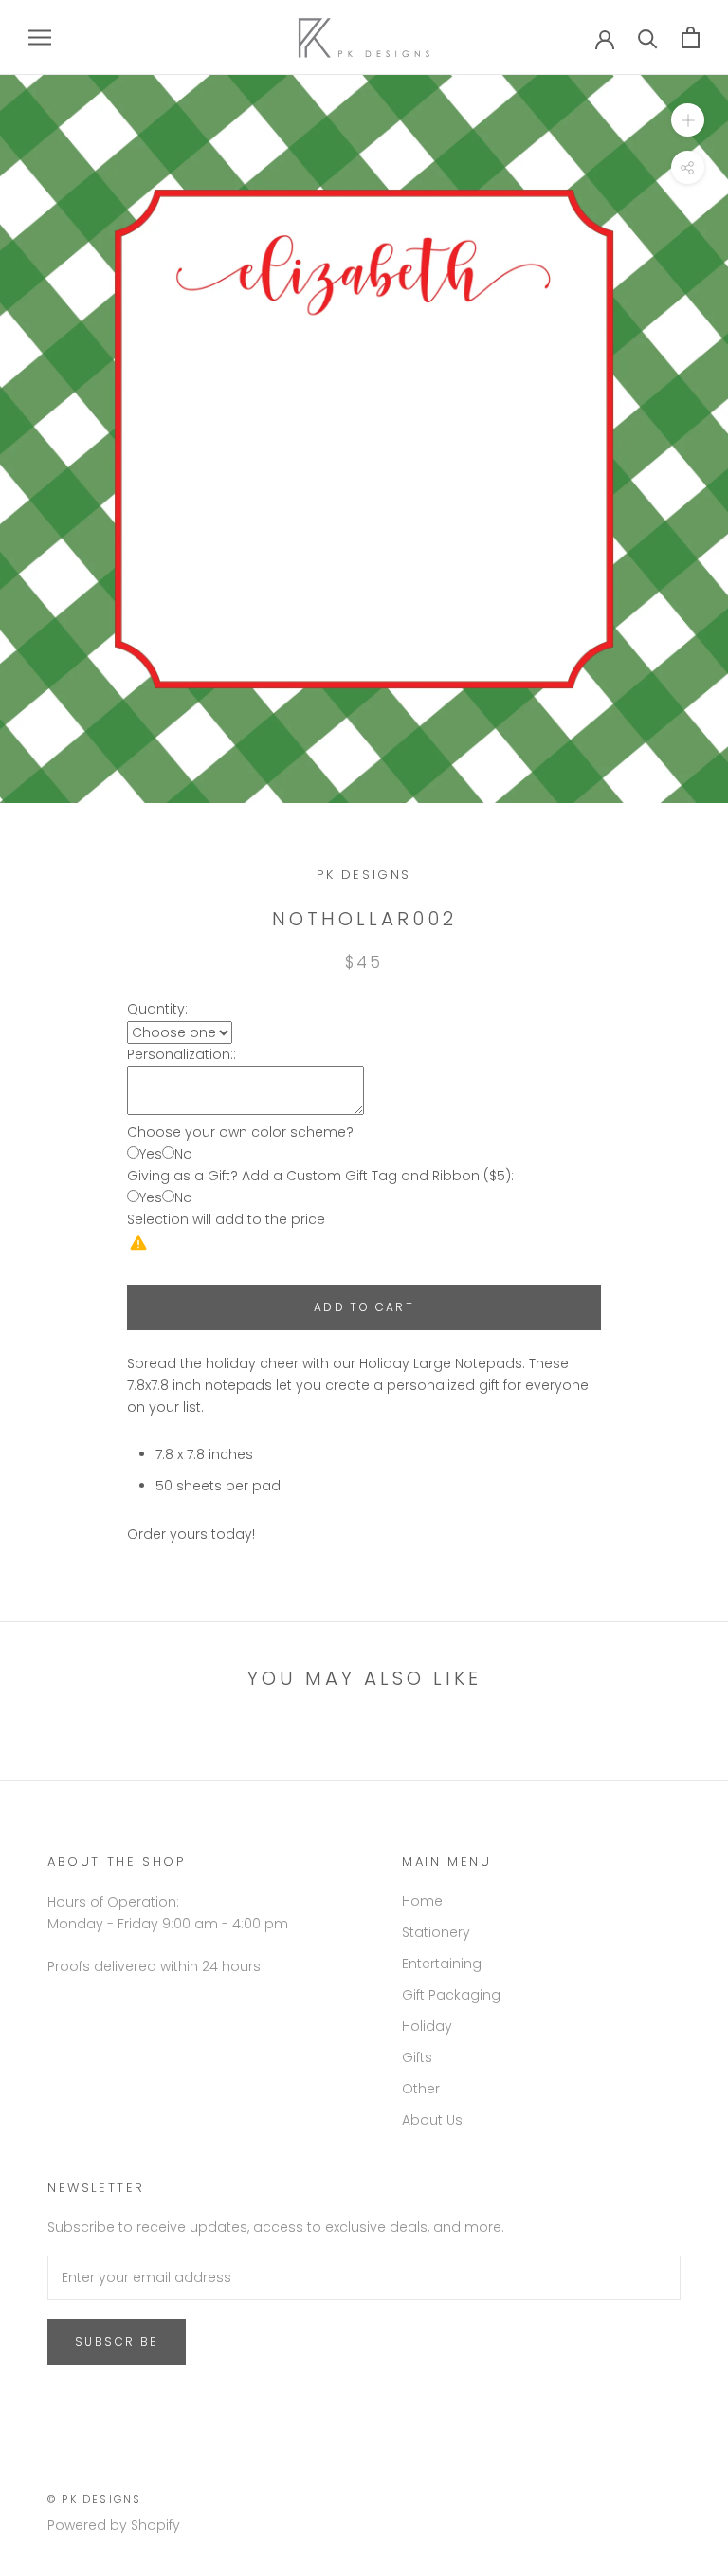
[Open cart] (691, 37)
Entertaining (442, 1964)
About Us (432, 2120)
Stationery (436, 1932)
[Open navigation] (40, 37)
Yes (151, 1154)
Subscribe (117, 2341)
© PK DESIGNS (94, 2499)
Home (422, 1901)
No (183, 1154)
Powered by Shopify (114, 2525)
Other (421, 2089)
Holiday (427, 2026)
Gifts (417, 2057)
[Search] (648, 37)
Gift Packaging (451, 1995)
